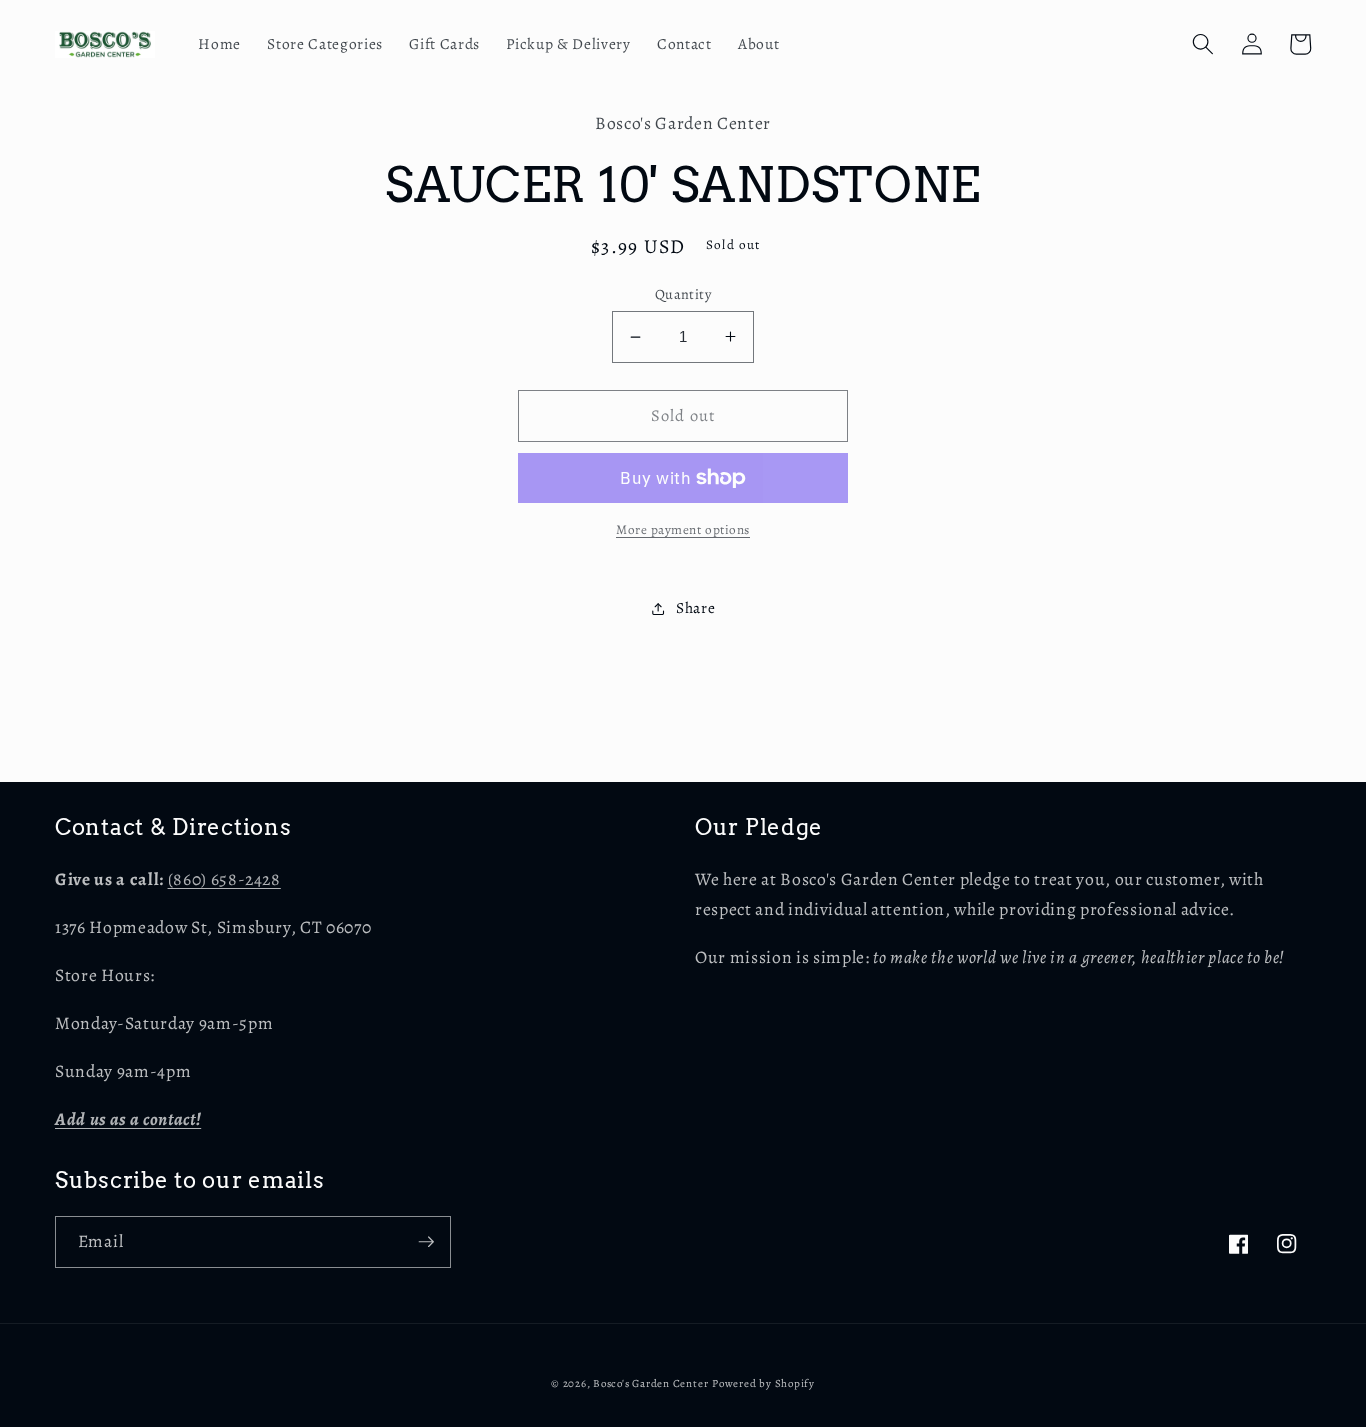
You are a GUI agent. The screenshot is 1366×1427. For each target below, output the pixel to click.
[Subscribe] (426, 1242)
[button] (1203, 44)
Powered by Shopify (763, 1383)
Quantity (683, 294)
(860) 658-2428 (224, 879)
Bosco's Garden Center (650, 1383)
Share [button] (695, 607)
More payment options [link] (683, 530)
